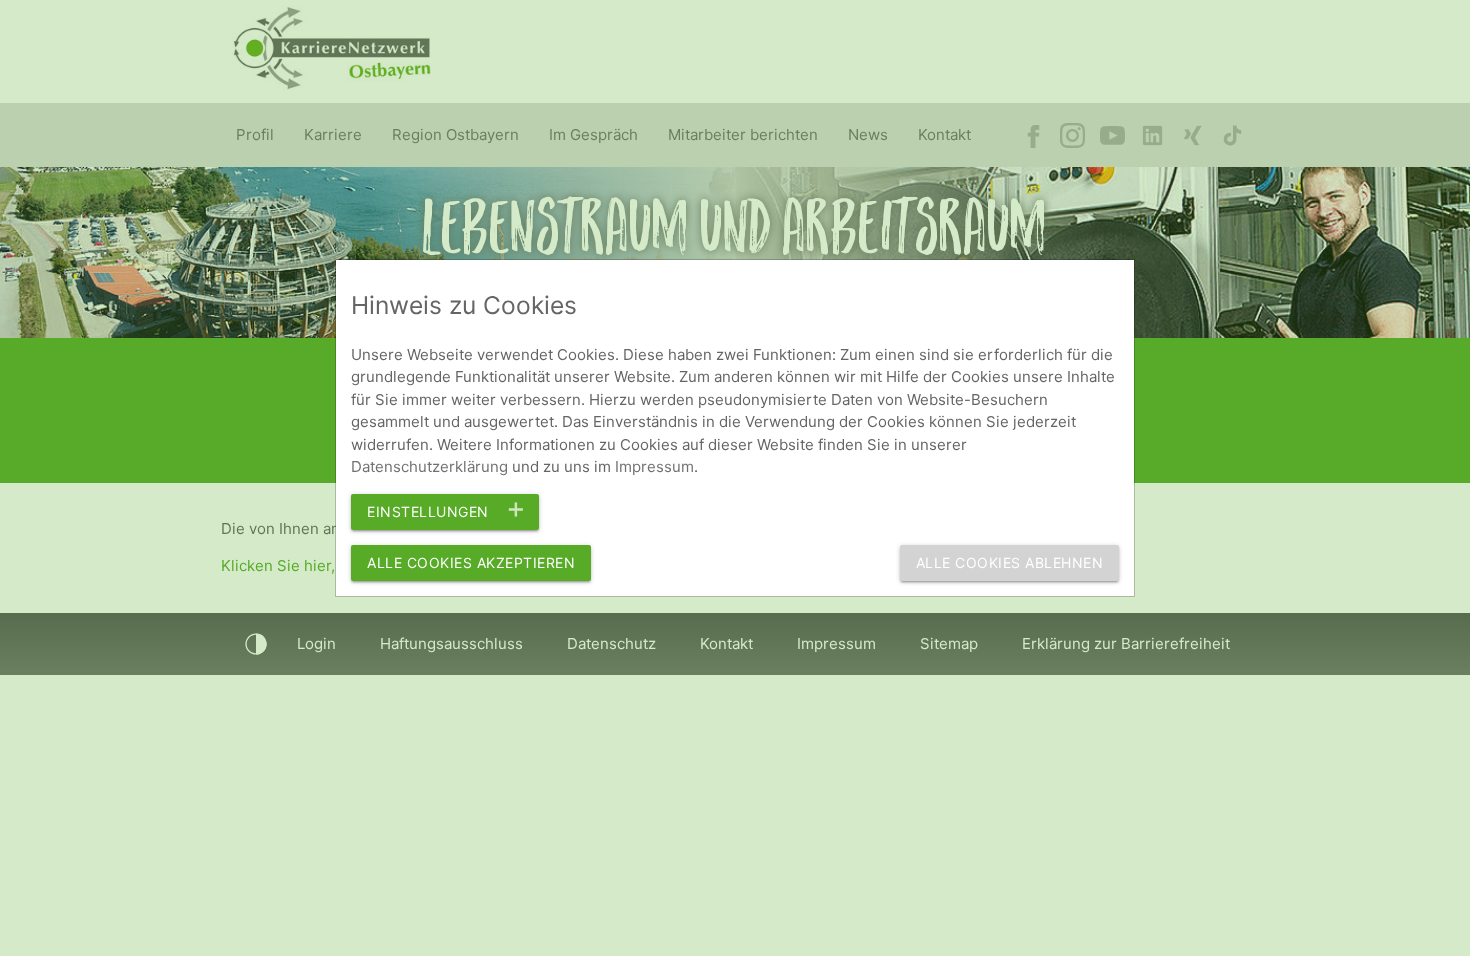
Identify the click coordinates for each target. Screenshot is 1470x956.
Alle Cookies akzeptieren (471, 562)
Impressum (654, 466)
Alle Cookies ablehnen (1010, 562)
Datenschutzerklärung (429, 466)
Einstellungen (428, 511)
